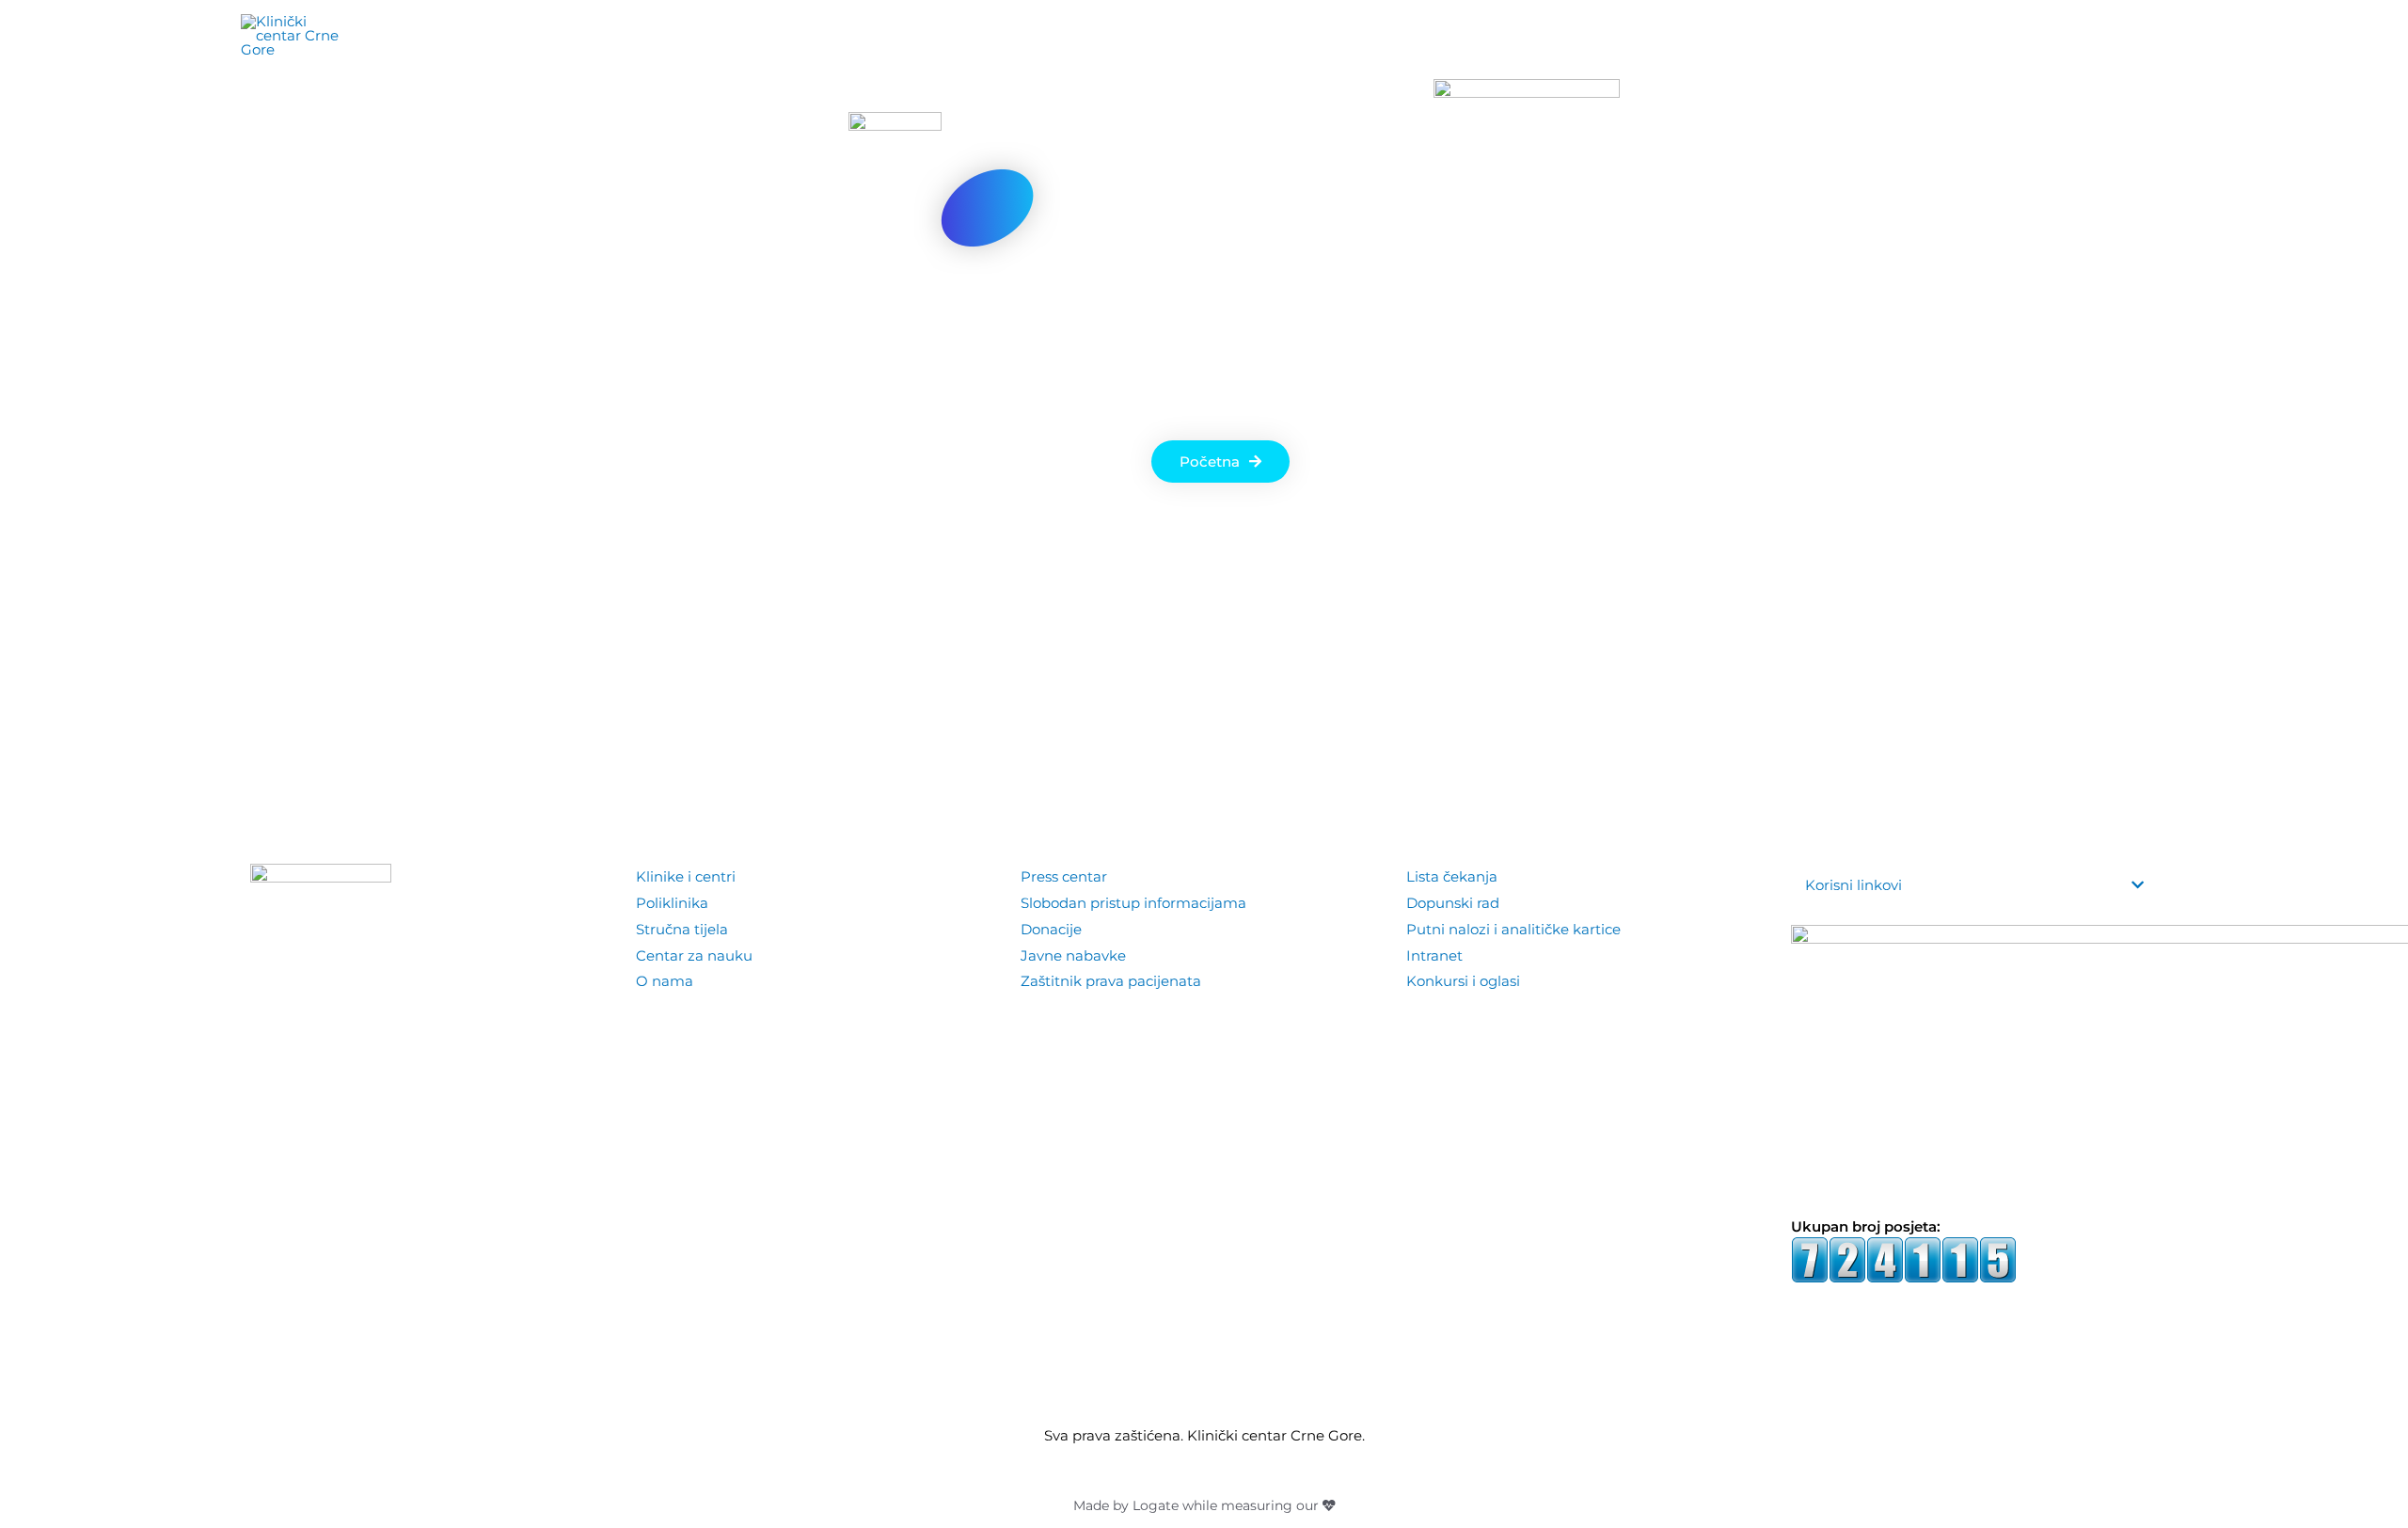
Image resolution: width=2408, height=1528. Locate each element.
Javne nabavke (1073, 955)
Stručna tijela (682, 929)
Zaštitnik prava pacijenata (1111, 981)
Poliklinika (672, 903)
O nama (665, 981)
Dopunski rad (1453, 903)
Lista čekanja (1452, 876)
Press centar (1064, 876)
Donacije (1051, 929)
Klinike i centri (686, 876)
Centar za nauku (694, 955)
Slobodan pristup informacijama (1133, 903)
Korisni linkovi (1854, 885)
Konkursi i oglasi (1463, 981)
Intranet (1434, 955)
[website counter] (1904, 1258)
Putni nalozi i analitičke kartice (1513, 929)
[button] (2144, 36)
